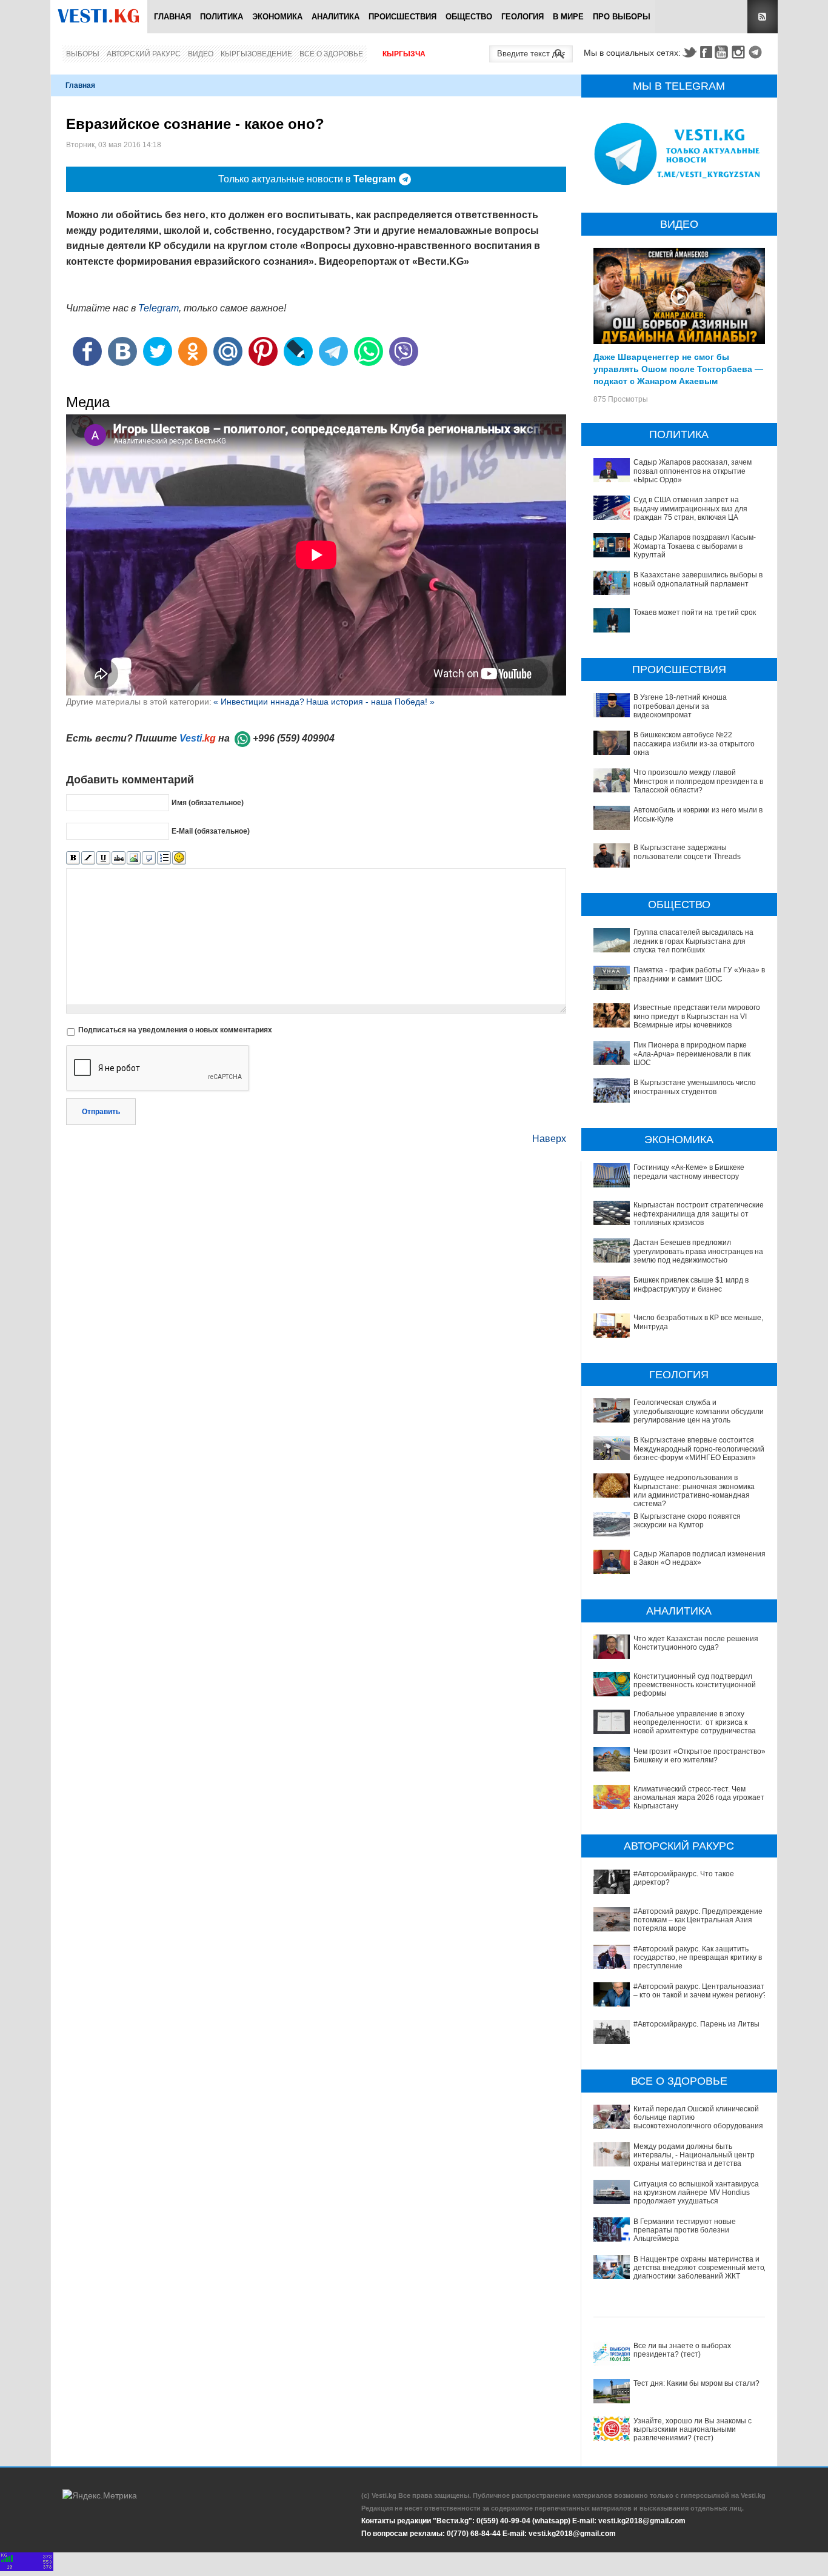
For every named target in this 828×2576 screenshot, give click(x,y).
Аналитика (336, 17)
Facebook (706, 52)
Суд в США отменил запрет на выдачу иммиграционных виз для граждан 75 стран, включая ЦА (690, 509)
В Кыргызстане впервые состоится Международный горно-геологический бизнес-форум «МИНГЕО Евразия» (699, 1449)
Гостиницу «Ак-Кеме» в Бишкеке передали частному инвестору (689, 1172)
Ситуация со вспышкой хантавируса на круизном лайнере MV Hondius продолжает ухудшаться (696, 2193)
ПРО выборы (622, 17)
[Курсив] (88, 858)
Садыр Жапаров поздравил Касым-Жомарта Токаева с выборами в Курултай (695, 546)
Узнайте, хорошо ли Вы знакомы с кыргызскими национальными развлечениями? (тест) (693, 2430)
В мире (568, 17)
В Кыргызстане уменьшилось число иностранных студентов (695, 1087)
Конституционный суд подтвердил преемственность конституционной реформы (695, 1685)
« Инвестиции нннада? (259, 702)
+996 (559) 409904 (294, 738)
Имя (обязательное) (208, 803)
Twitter (689, 52)
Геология (523, 17)
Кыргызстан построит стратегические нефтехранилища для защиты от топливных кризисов (699, 1214)
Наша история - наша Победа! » (370, 702)
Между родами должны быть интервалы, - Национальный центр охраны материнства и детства (694, 2155)
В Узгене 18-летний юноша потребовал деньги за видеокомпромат (680, 706)
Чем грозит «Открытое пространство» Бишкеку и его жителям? (699, 1756)
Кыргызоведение (256, 54)
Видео (201, 54)
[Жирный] (73, 858)
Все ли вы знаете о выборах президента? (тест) (682, 2350)
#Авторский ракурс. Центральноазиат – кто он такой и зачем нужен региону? (700, 1991)
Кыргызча (404, 54)
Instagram (740, 52)
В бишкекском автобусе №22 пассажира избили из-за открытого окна (694, 744)
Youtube (723, 52)
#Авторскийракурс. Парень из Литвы (696, 2024)
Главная (172, 17)
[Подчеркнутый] (103, 858)
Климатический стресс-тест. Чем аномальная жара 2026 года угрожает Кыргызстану (699, 1798)
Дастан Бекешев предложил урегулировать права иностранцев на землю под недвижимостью (698, 1251)
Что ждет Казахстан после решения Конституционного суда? (696, 1643)
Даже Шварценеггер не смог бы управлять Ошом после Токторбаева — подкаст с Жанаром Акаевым (678, 368)
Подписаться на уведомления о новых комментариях (175, 1030)
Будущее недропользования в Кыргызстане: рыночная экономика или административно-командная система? (694, 1491)
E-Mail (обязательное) (211, 831)
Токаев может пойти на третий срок (695, 612)
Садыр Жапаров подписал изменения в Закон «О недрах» (699, 1558)
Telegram (757, 52)
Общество (469, 17)
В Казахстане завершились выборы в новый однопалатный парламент (698, 579)
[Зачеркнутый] (119, 858)
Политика (222, 17)
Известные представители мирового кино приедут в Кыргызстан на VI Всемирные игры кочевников (697, 1016)
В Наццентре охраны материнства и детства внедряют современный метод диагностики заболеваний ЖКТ (701, 2268)
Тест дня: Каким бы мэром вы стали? (696, 2383)
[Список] (164, 858)
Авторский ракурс (144, 54)
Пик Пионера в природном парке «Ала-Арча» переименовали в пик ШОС (692, 1054)
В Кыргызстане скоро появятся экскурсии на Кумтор (687, 1521)
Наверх (549, 1139)
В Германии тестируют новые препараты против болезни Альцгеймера (685, 2230)
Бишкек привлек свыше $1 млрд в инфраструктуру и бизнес (691, 1284)
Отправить (101, 1112)
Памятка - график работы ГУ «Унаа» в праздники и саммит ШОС (699, 974)
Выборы (83, 54)
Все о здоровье (331, 54)
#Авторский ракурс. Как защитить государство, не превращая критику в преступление (698, 1958)
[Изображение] (134, 858)
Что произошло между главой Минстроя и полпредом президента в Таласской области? (698, 781)
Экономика (277, 17)
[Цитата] (149, 858)
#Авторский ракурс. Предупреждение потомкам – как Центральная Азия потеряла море (698, 1920)
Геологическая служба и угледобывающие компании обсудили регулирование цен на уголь (699, 1411)
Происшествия (402, 17)
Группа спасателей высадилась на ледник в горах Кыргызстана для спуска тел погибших (693, 941)
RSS (763, 17)
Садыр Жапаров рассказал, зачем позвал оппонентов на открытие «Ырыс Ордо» (693, 471)
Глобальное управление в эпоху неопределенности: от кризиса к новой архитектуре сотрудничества (695, 1723)
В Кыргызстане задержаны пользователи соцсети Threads (687, 852)
